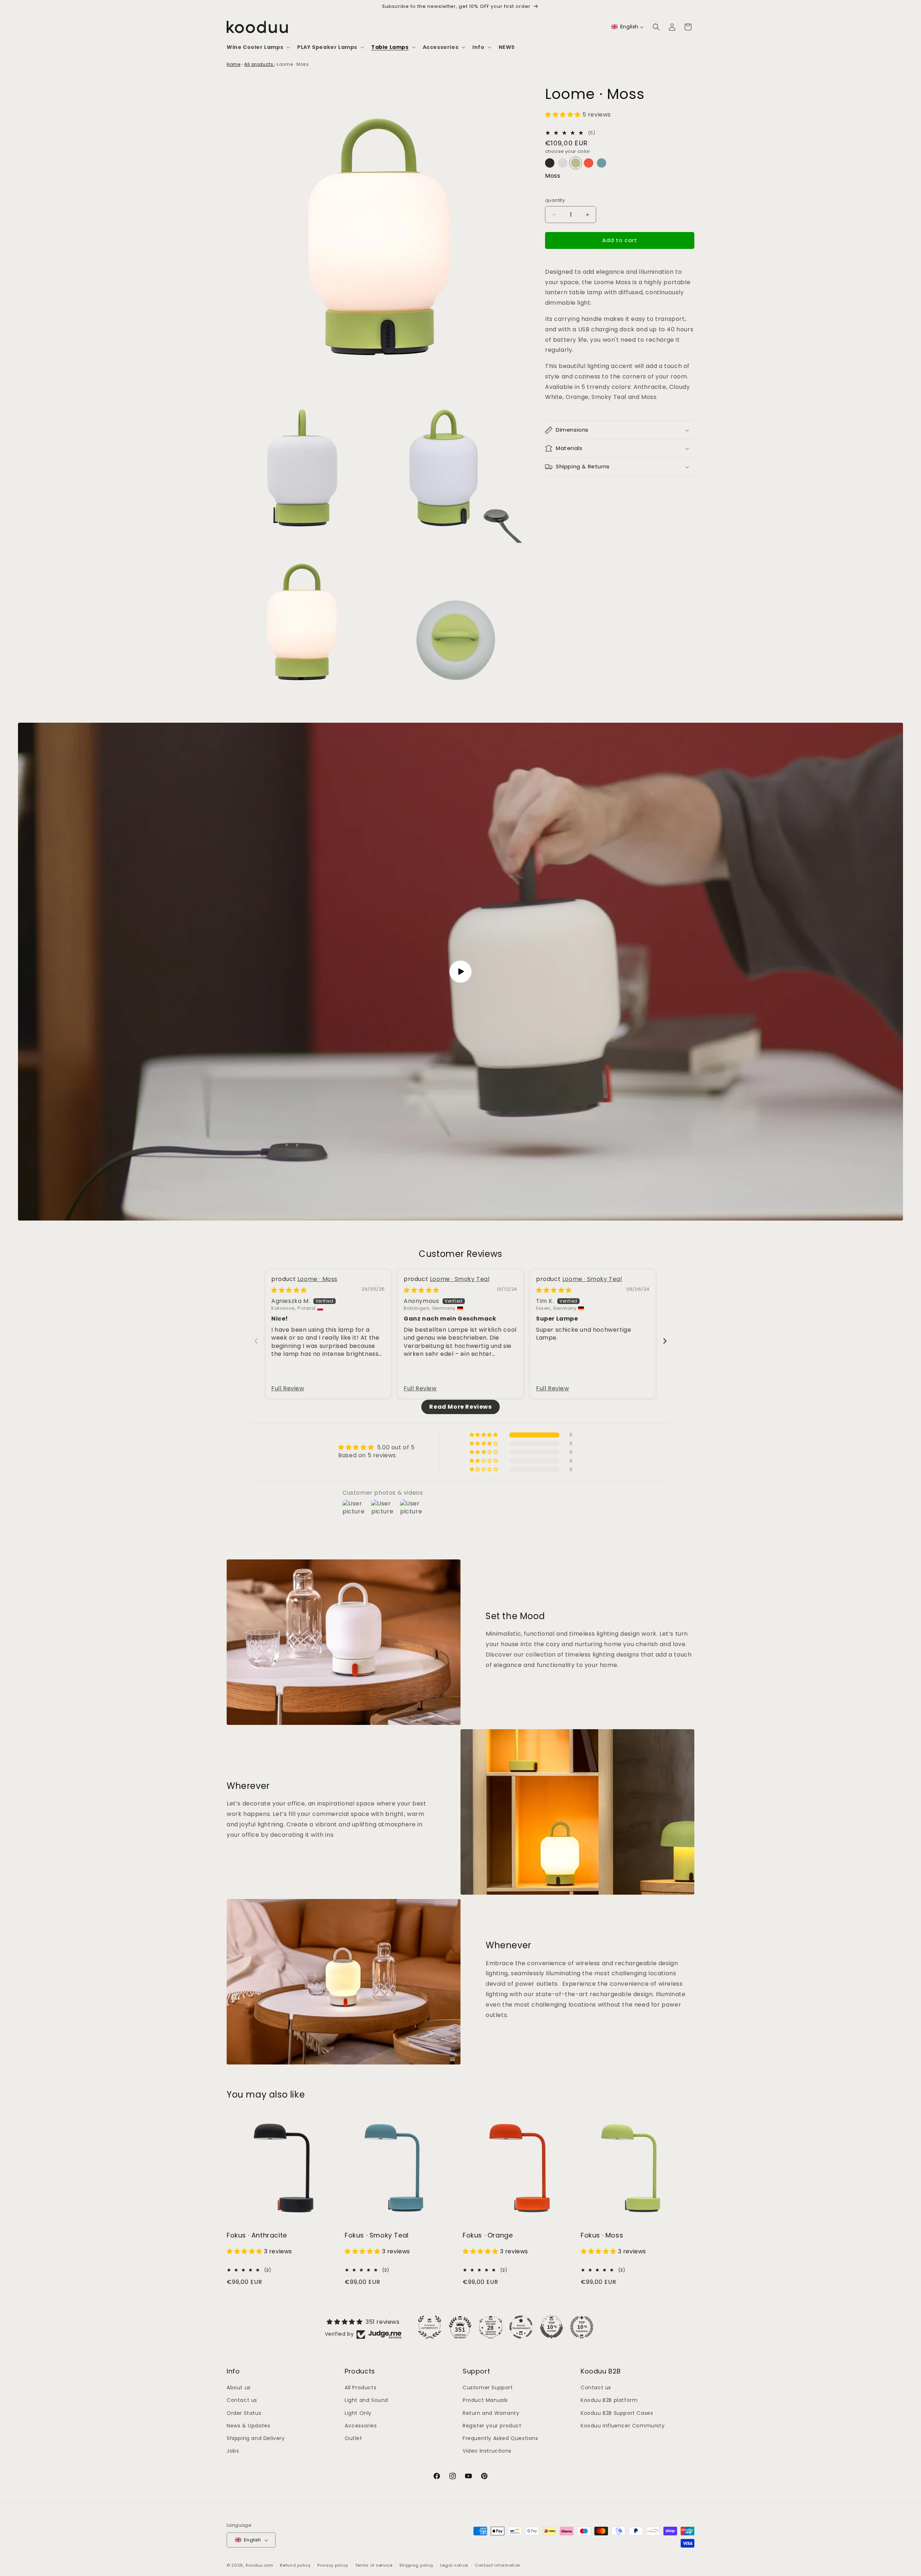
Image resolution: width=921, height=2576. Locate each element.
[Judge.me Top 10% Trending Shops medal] (582, 2327)
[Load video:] (460, 972)
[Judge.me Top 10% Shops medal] (552, 2327)
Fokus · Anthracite (257, 2235)
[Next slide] (665, 1341)
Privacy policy (333, 2565)
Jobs (233, 2451)
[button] (258, 47)
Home (233, 64)
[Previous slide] (256, 1341)
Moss (553, 176)
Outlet (353, 2438)
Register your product (492, 2426)
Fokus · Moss (602, 2235)
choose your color (568, 152)
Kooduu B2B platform (609, 2400)
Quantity (555, 201)
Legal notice (454, 2565)
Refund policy (295, 2565)
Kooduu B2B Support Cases (617, 2413)
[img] (289, 1290)
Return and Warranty (491, 2413)
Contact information (498, 2565)
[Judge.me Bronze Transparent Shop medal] (521, 2327)
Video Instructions (487, 2451)
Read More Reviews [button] (460, 1407)
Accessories (361, 2426)
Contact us (242, 2400)
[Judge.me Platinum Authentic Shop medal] (430, 2327)
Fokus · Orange (488, 2235)
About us (239, 2388)
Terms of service (374, 2565)
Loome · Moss (317, 1279)
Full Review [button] (288, 1389)
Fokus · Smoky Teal (377, 2235)
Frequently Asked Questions (500, 2438)
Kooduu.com (260, 2565)
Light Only (358, 2413)
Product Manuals (485, 2400)
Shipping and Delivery (256, 2438)
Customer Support (488, 2388)
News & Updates (248, 2426)
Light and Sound (366, 2400)
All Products (360, 2388)
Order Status (244, 2413)
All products (259, 64)
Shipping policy (417, 2565)
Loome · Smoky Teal (460, 1279)
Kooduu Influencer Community (623, 2426)
